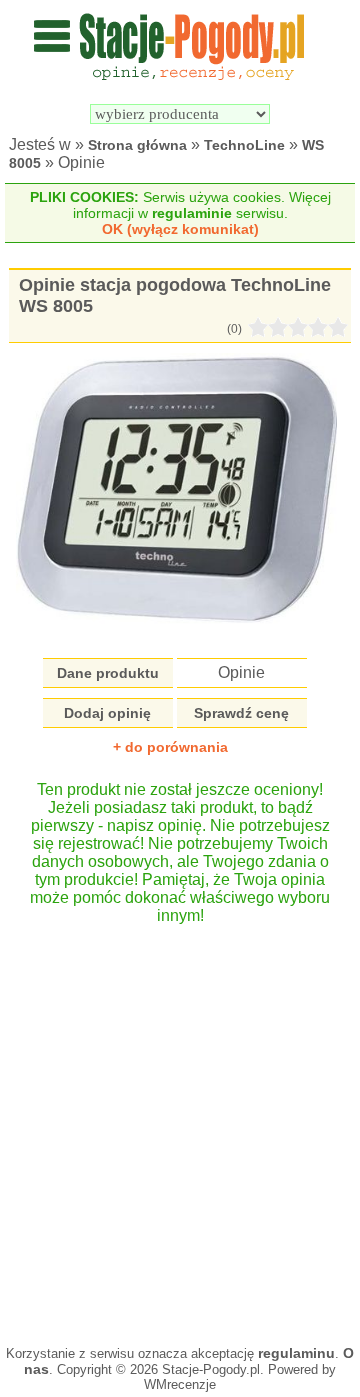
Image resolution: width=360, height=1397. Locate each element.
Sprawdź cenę (241, 713)
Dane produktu (108, 673)
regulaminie (192, 213)
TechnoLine (244, 145)
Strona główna (137, 145)
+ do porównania (170, 747)
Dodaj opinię (107, 713)
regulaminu (296, 1353)
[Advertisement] (180, 1125)
